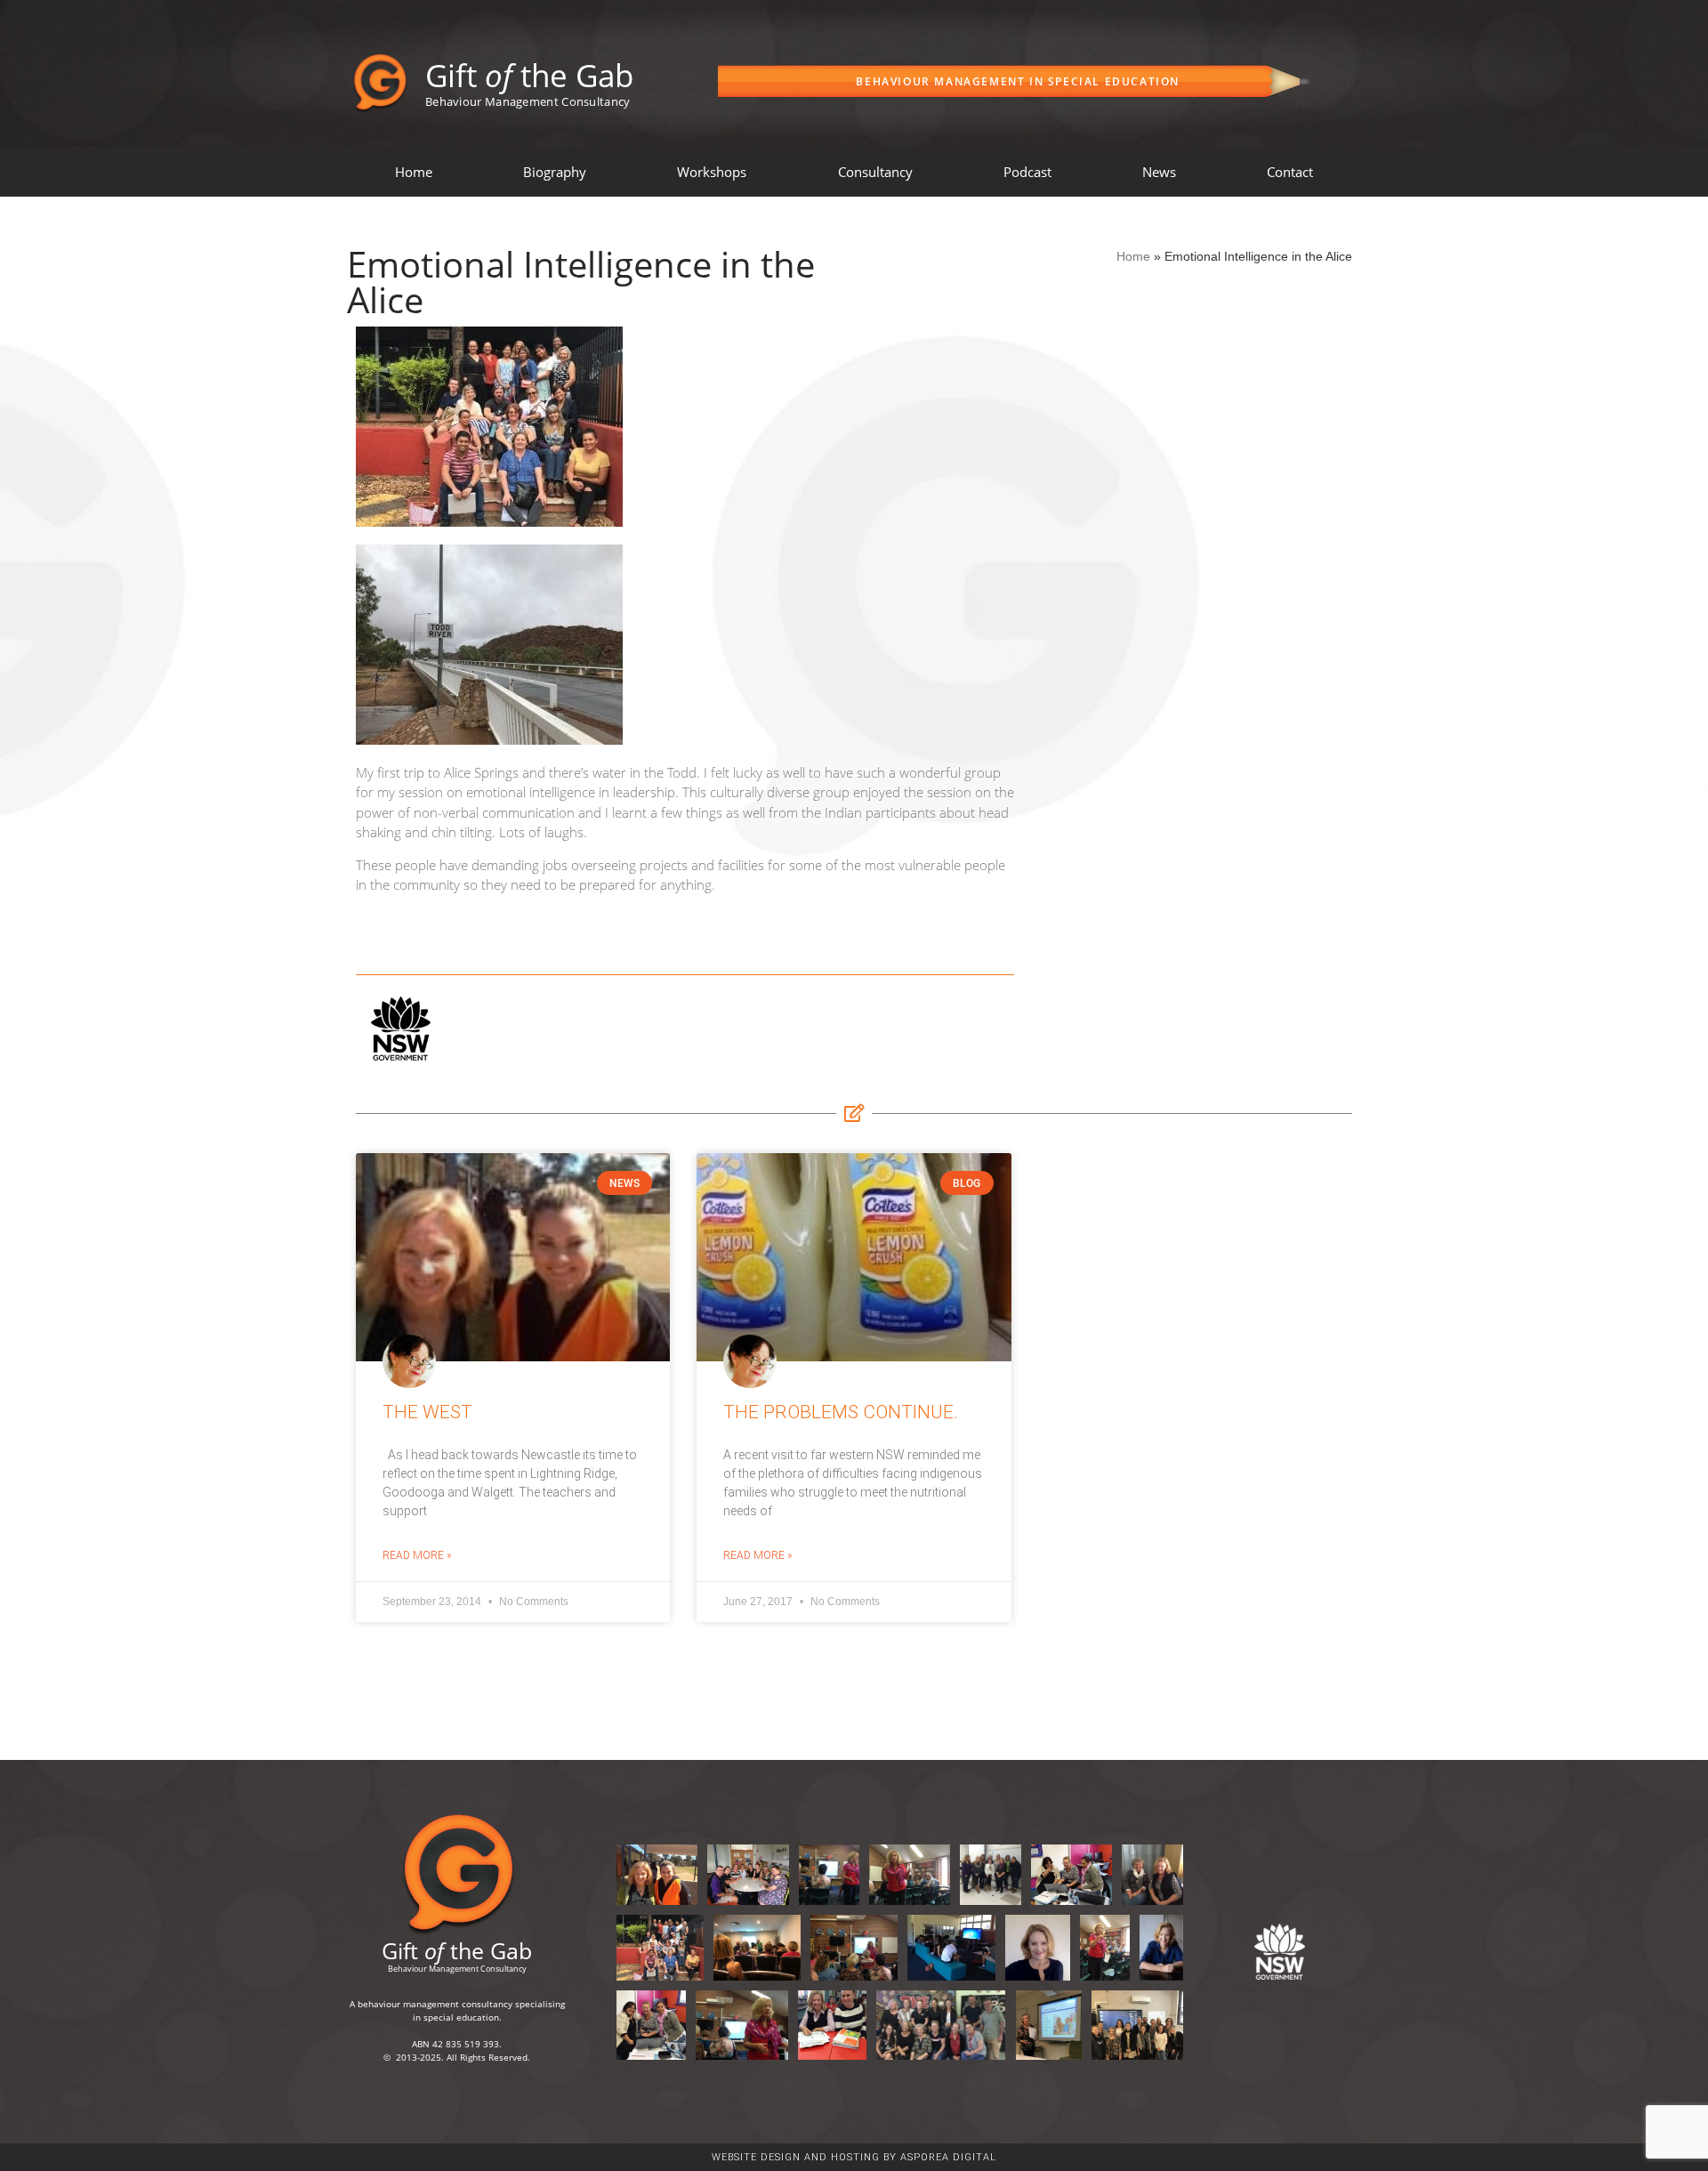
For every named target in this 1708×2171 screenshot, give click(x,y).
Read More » (417, 1555)
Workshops (712, 172)
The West (427, 1412)
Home (414, 172)
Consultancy (875, 172)
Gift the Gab (529, 75)
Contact (1290, 172)
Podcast (1027, 172)
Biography (555, 172)
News (1159, 172)
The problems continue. (841, 1412)
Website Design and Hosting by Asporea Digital (854, 2157)
